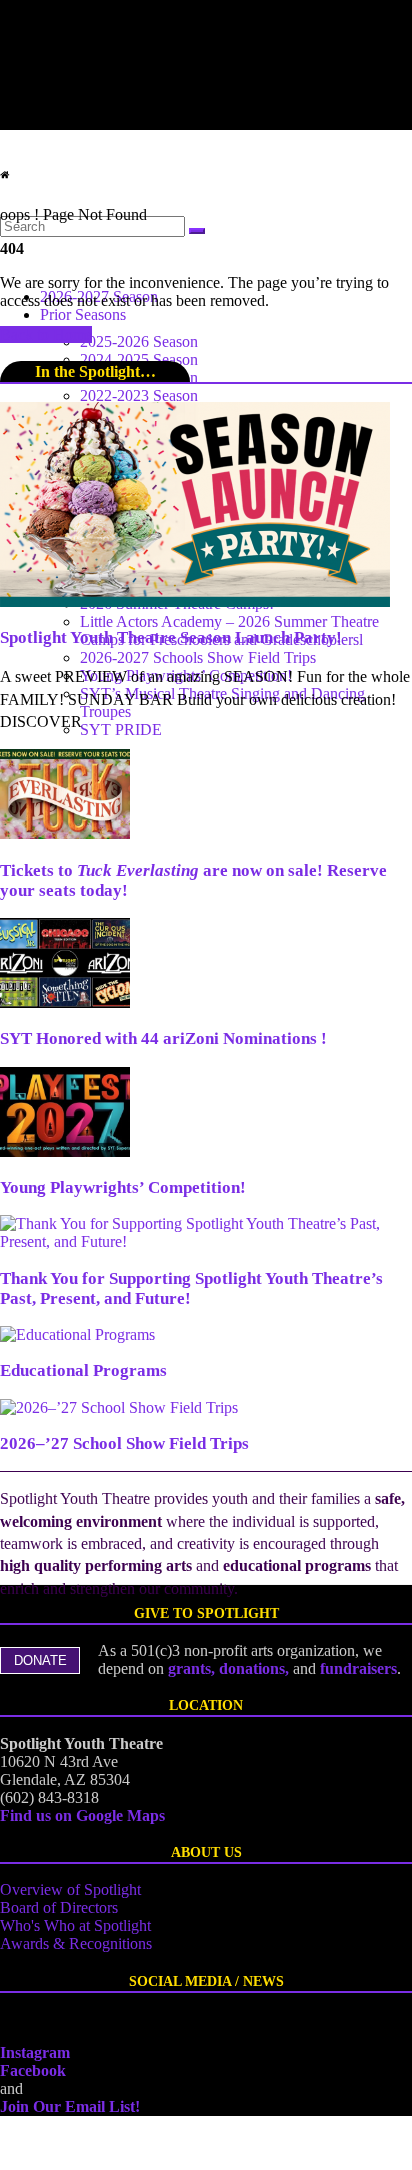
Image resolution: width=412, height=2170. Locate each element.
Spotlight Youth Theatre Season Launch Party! (171, 637)
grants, (193, 1668)
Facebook (33, 2070)
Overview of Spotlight (70, 1889)
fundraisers (358, 1668)
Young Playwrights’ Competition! (123, 1187)
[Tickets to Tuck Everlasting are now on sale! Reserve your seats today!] (65, 833)
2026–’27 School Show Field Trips (124, 1443)
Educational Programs (83, 1370)
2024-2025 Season (139, 359)
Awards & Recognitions (76, 1943)
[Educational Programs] (77, 1334)
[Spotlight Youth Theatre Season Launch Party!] (195, 601)
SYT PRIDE (121, 729)
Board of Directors (59, 1907)
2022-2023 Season (139, 395)
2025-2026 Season (139, 341)
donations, (256, 1668)
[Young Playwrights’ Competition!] (65, 1151)
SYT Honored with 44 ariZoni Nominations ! (163, 1038)
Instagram (35, 2052)
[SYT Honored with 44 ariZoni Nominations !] (65, 1002)
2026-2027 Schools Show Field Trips (198, 657)
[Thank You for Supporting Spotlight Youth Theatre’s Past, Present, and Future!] (206, 1241)
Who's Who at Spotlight (75, 1925)
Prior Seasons (83, 314)
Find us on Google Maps (82, 1815)
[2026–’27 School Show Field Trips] (119, 1407)
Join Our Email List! (70, 2106)
